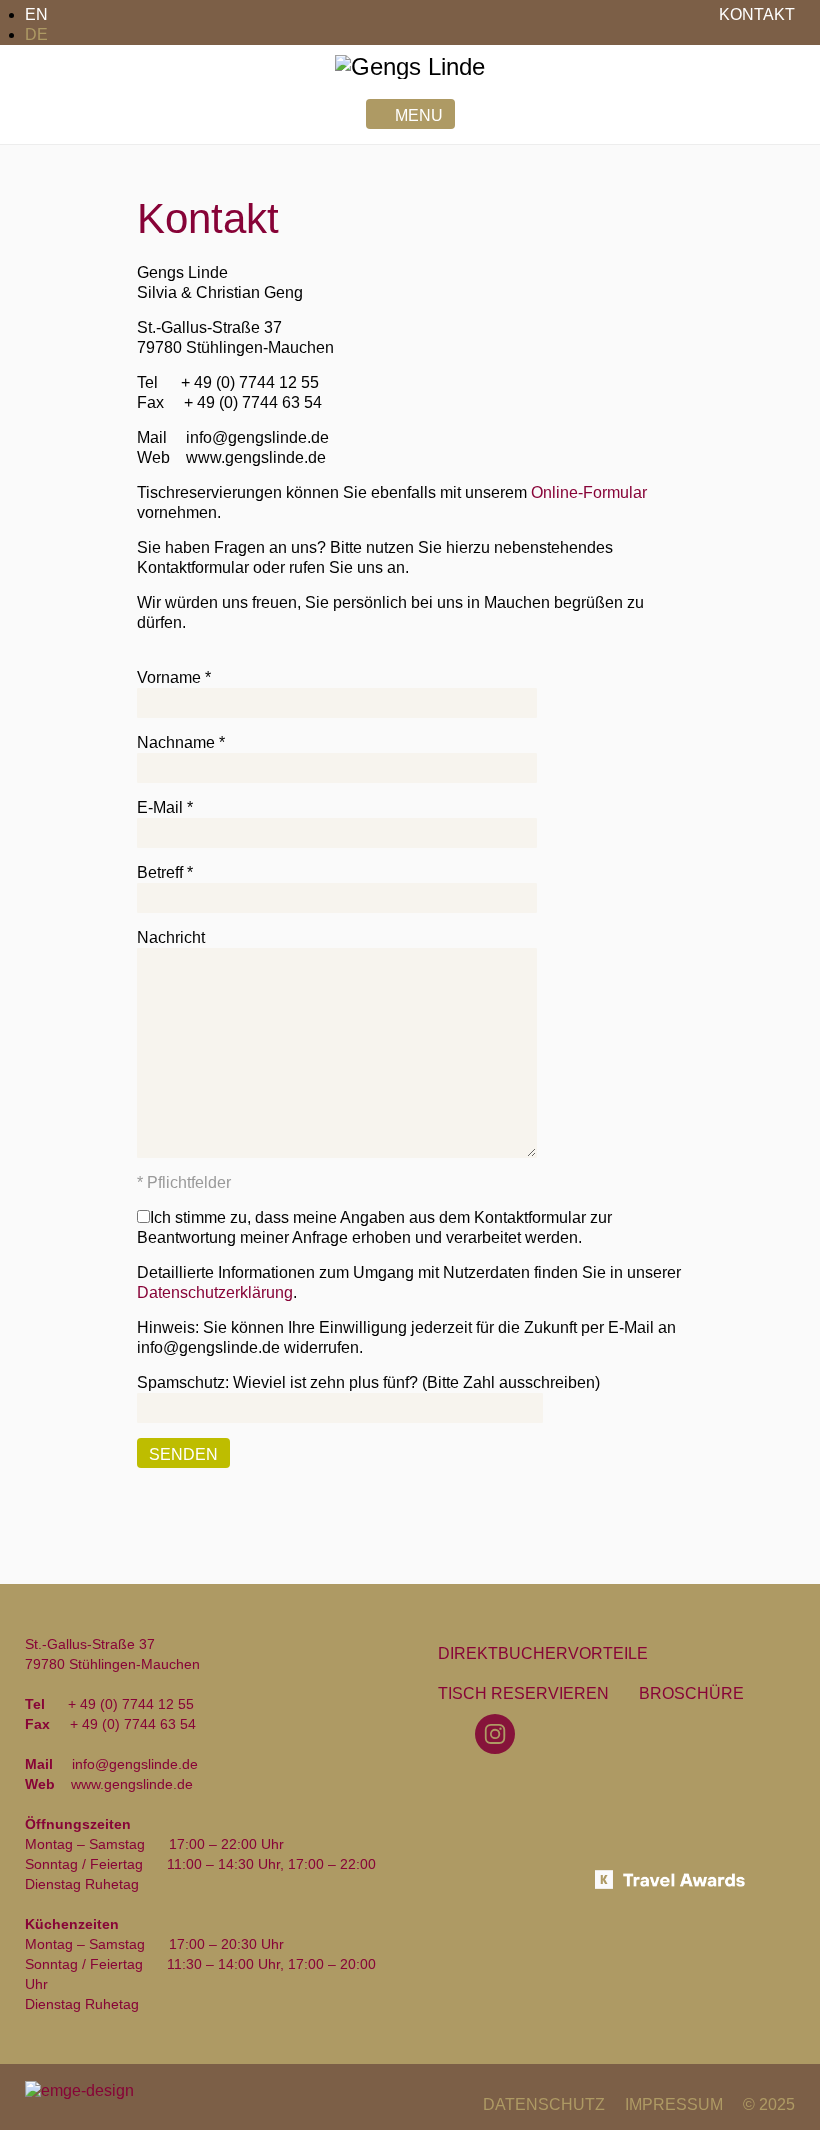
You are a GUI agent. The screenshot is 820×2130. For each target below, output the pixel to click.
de (36, 34)
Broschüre (691, 1693)
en (36, 14)
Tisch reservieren (523, 1693)
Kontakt (757, 14)
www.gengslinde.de (256, 457)
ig (498, 1733)
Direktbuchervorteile (543, 1653)
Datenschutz (544, 2104)
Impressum (674, 2104)
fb (448, 1733)
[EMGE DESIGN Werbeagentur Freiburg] (79, 2089)
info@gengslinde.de (257, 437)
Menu (419, 115)
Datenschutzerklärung (215, 1292)
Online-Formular (589, 492)
